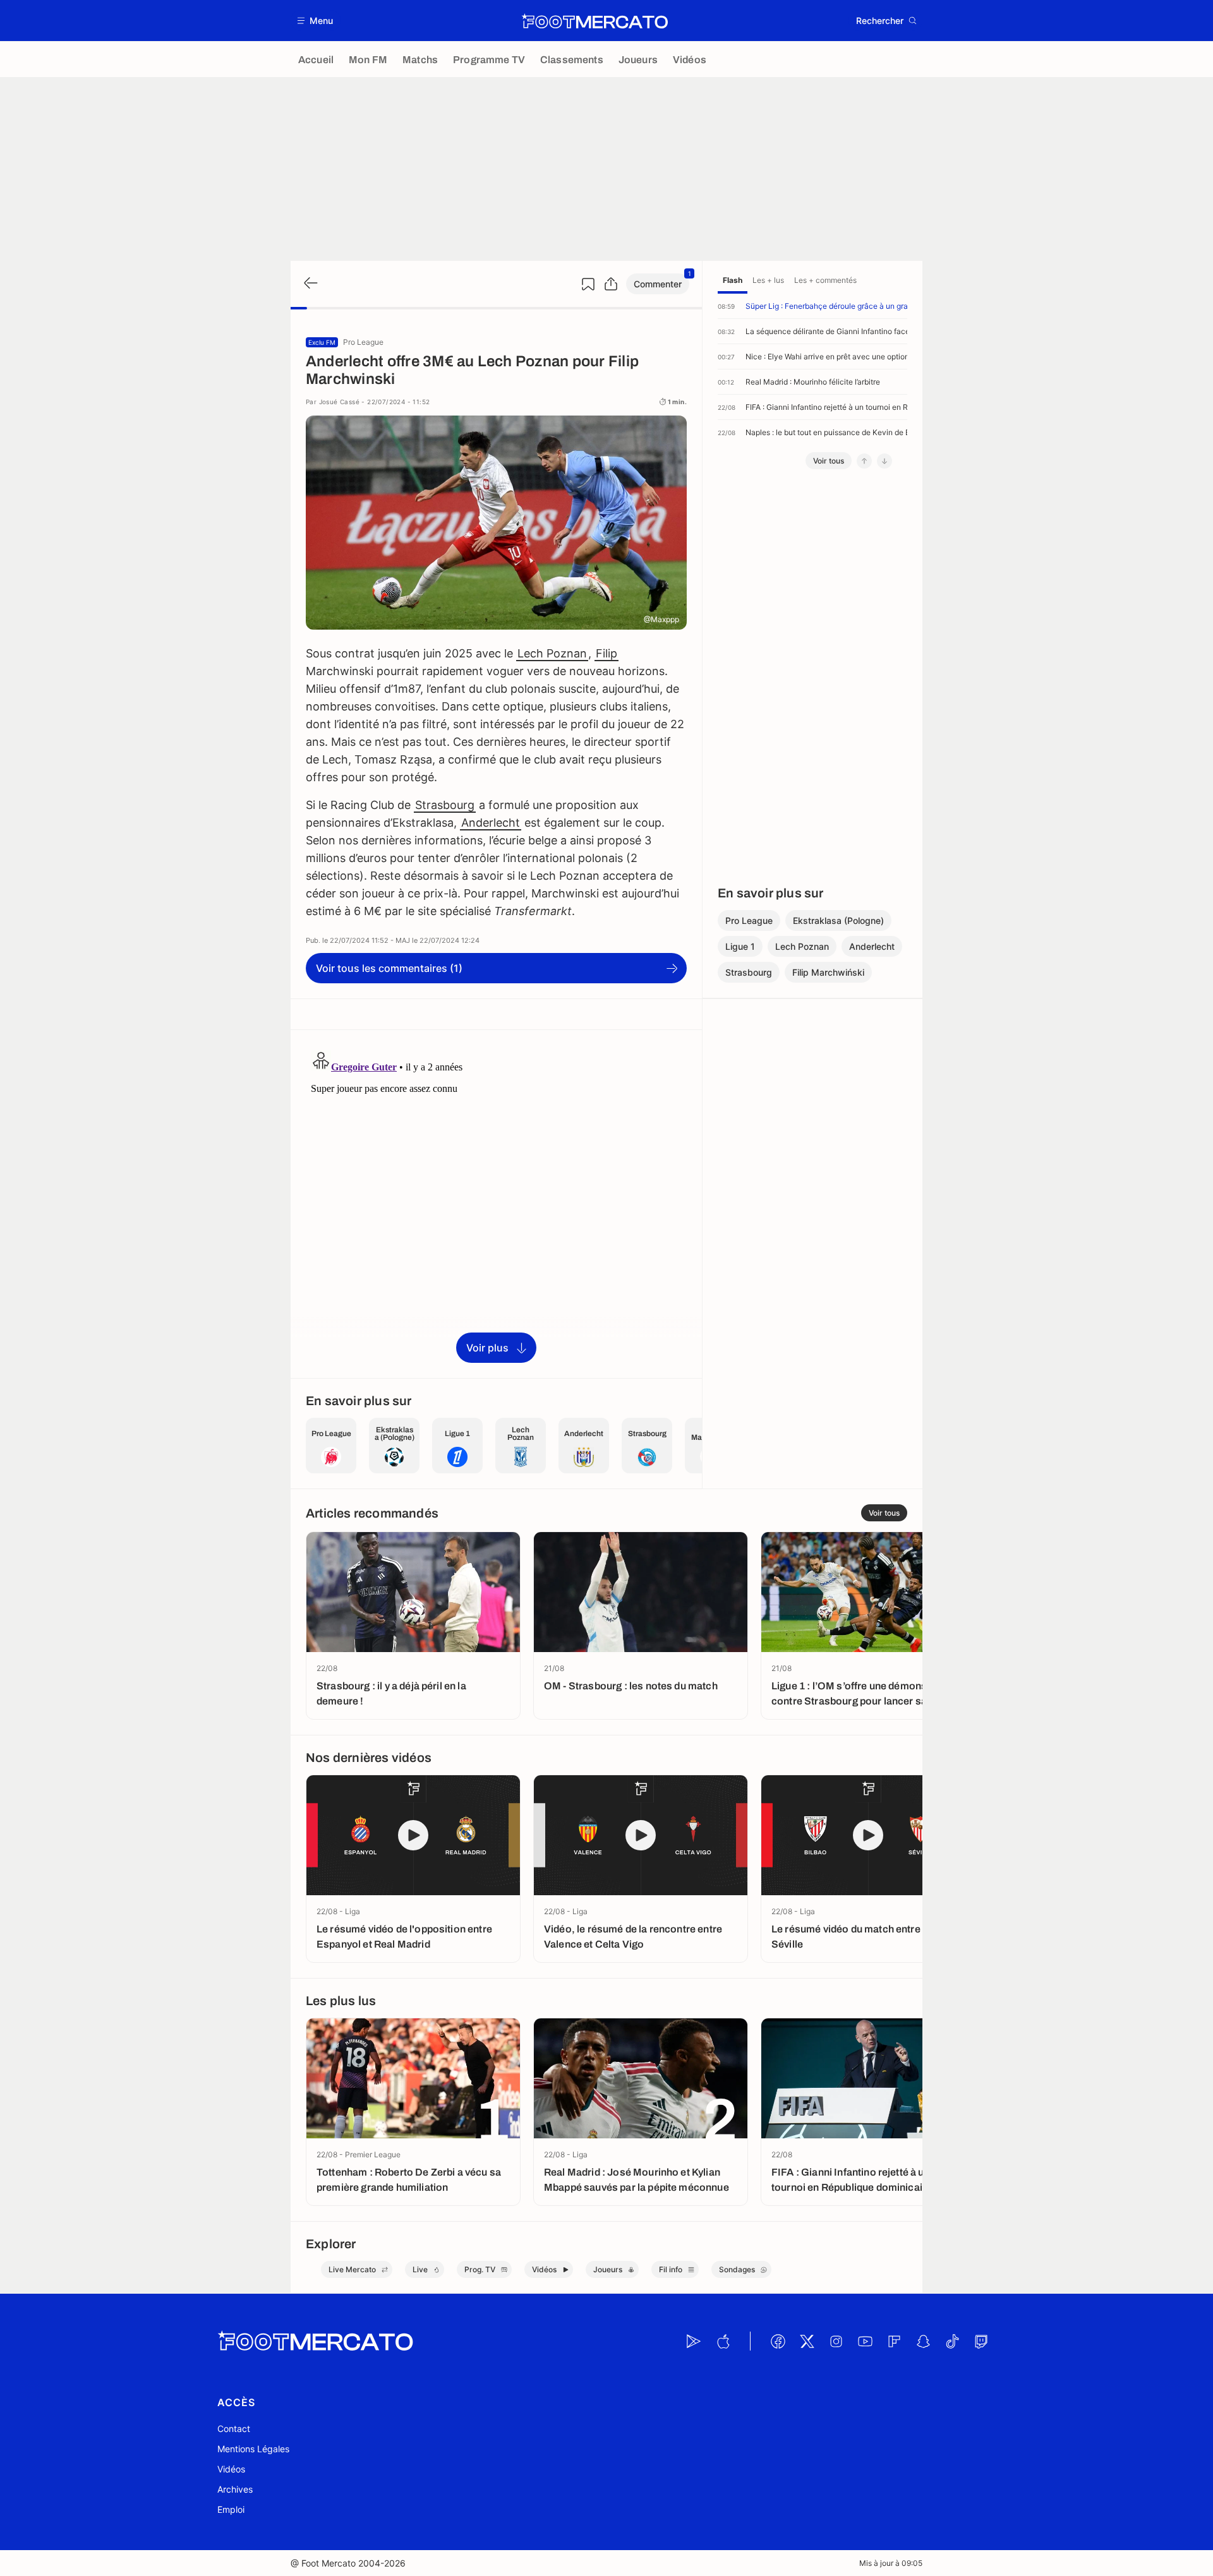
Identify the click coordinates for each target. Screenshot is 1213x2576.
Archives (235, 2489)
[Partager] (611, 284)
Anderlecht (491, 823)
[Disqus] (496, 1203)
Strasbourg (445, 805)
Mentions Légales (253, 2449)
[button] (316, 21)
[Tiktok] (952, 2341)
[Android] (694, 2341)
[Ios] (723, 2341)
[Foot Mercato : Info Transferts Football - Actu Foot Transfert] (594, 21)
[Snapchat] (923, 2341)
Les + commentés (825, 280)
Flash (733, 280)
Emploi (231, 2509)
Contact (234, 2429)
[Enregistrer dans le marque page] (588, 284)
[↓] (884, 461)
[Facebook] (778, 2341)
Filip (606, 653)
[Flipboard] (894, 2341)
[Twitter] (807, 2341)
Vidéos (231, 2469)
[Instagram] (836, 2341)
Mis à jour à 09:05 (891, 2563)
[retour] (310, 284)
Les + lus (768, 280)
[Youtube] (865, 2341)
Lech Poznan (552, 653)
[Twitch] (981, 2341)
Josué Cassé (339, 402)
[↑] (864, 461)
